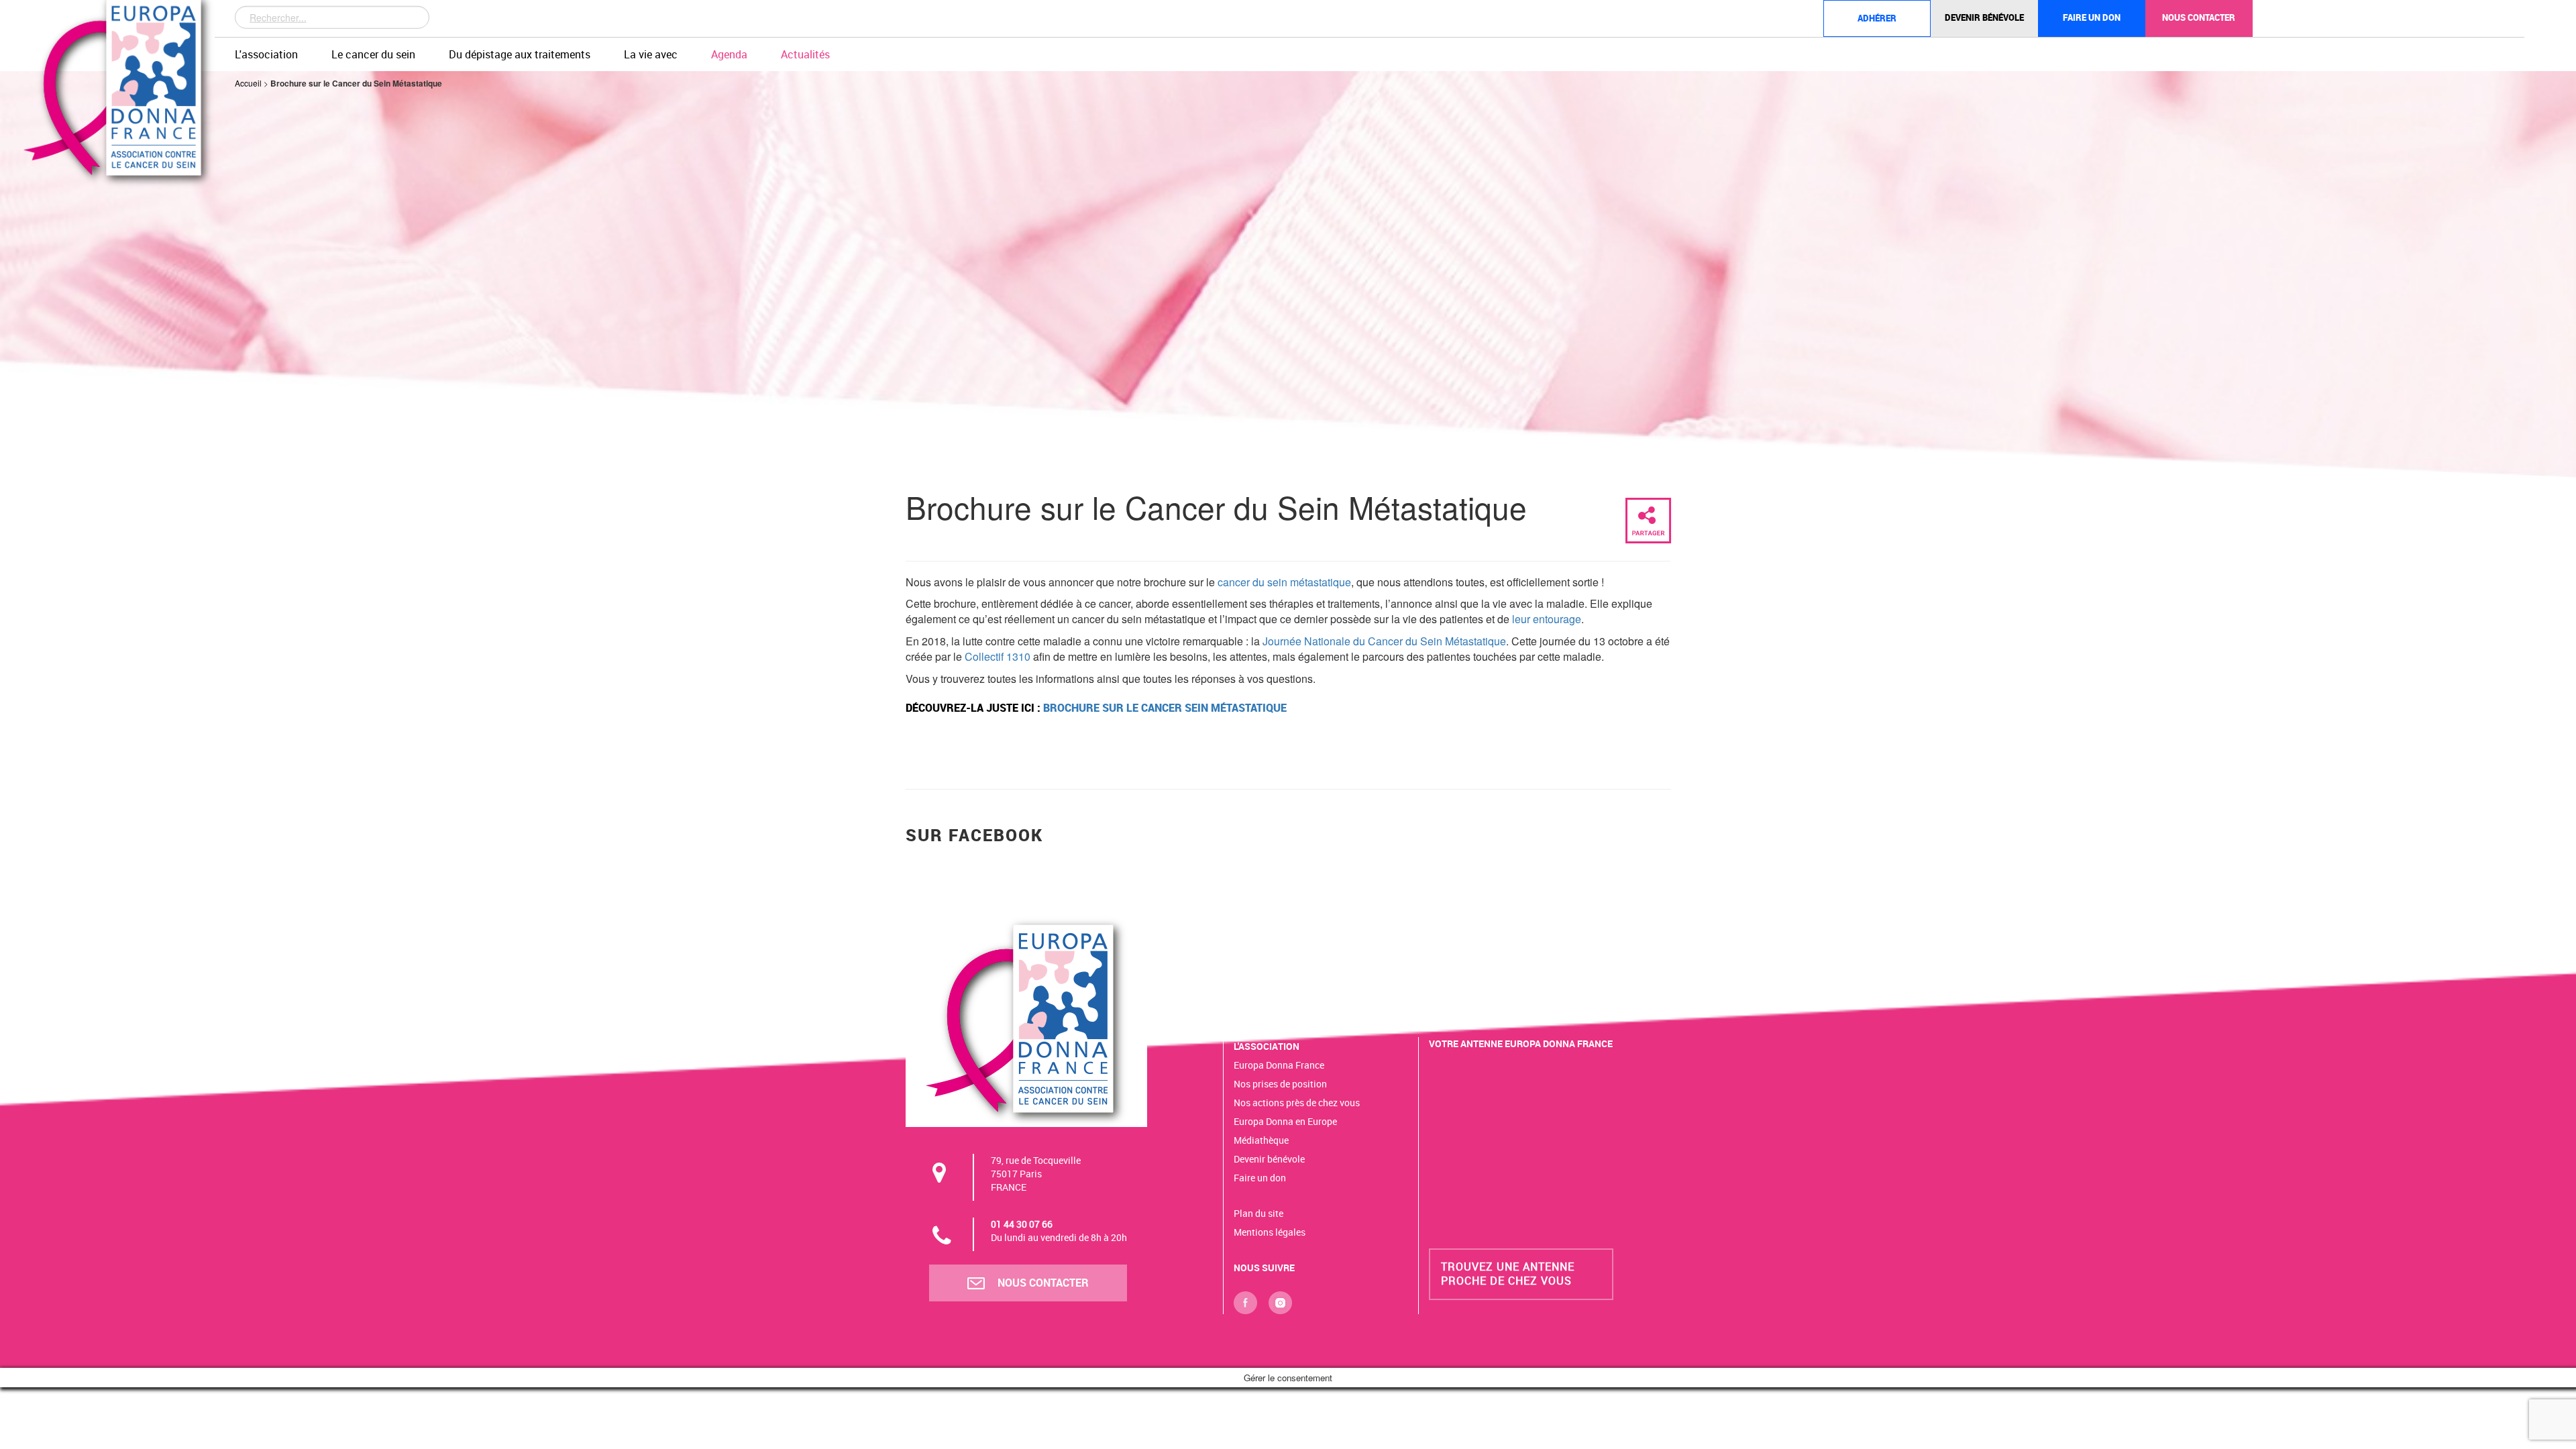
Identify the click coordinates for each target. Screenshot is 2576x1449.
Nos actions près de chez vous (1297, 1103)
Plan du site (1258, 1213)
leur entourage (1545, 619)
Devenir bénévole (1984, 17)
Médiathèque (1261, 1140)
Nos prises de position (1280, 1084)
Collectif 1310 (998, 656)
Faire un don (2092, 17)
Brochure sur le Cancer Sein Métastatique (1165, 708)
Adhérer (1877, 18)
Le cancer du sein (373, 54)
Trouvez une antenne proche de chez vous (1508, 1274)
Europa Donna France (1279, 1065)
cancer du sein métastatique (1283, 582)
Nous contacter (2199, 17)
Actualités (805, 54)
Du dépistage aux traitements (520, 54)
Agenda (729, 54)
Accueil (248, 83)
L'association (266, 54)
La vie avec (651, 54)
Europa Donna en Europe (1285, 1121)
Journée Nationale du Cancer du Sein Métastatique (1384, 641)
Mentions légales (1270, 1232)
